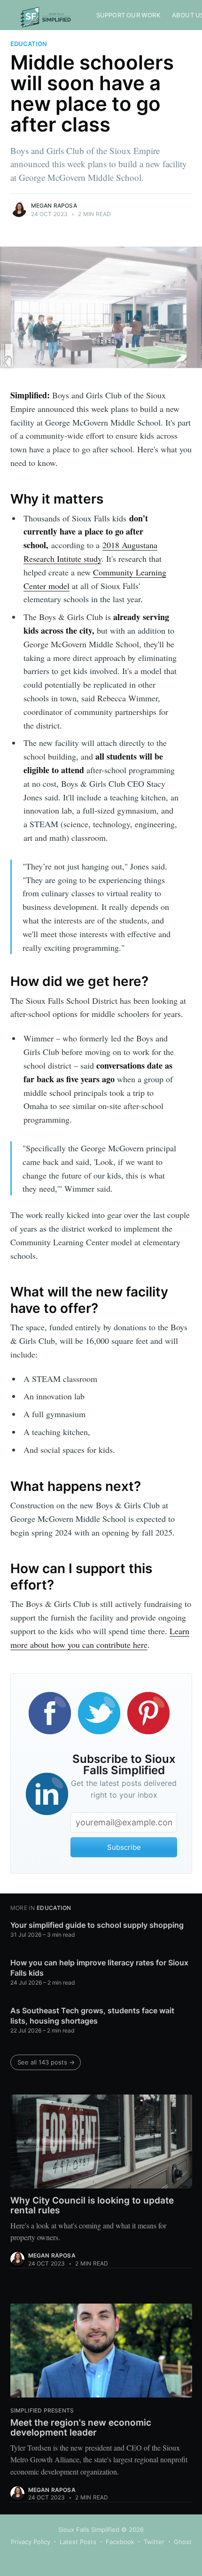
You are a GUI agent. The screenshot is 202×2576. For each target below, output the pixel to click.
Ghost (183, 2542)
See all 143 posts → (46, 2062)
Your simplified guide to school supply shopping (97, 1925)
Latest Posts (78, 2542)
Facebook (120, 2542)
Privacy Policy (31, 2542)
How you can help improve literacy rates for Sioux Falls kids (99, 1968)
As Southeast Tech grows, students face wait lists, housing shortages (92, 2016)
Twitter (154, 2542)
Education (29, 44)
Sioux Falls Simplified (89, 2529)
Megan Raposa (54, 206)
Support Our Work (128, 15)
